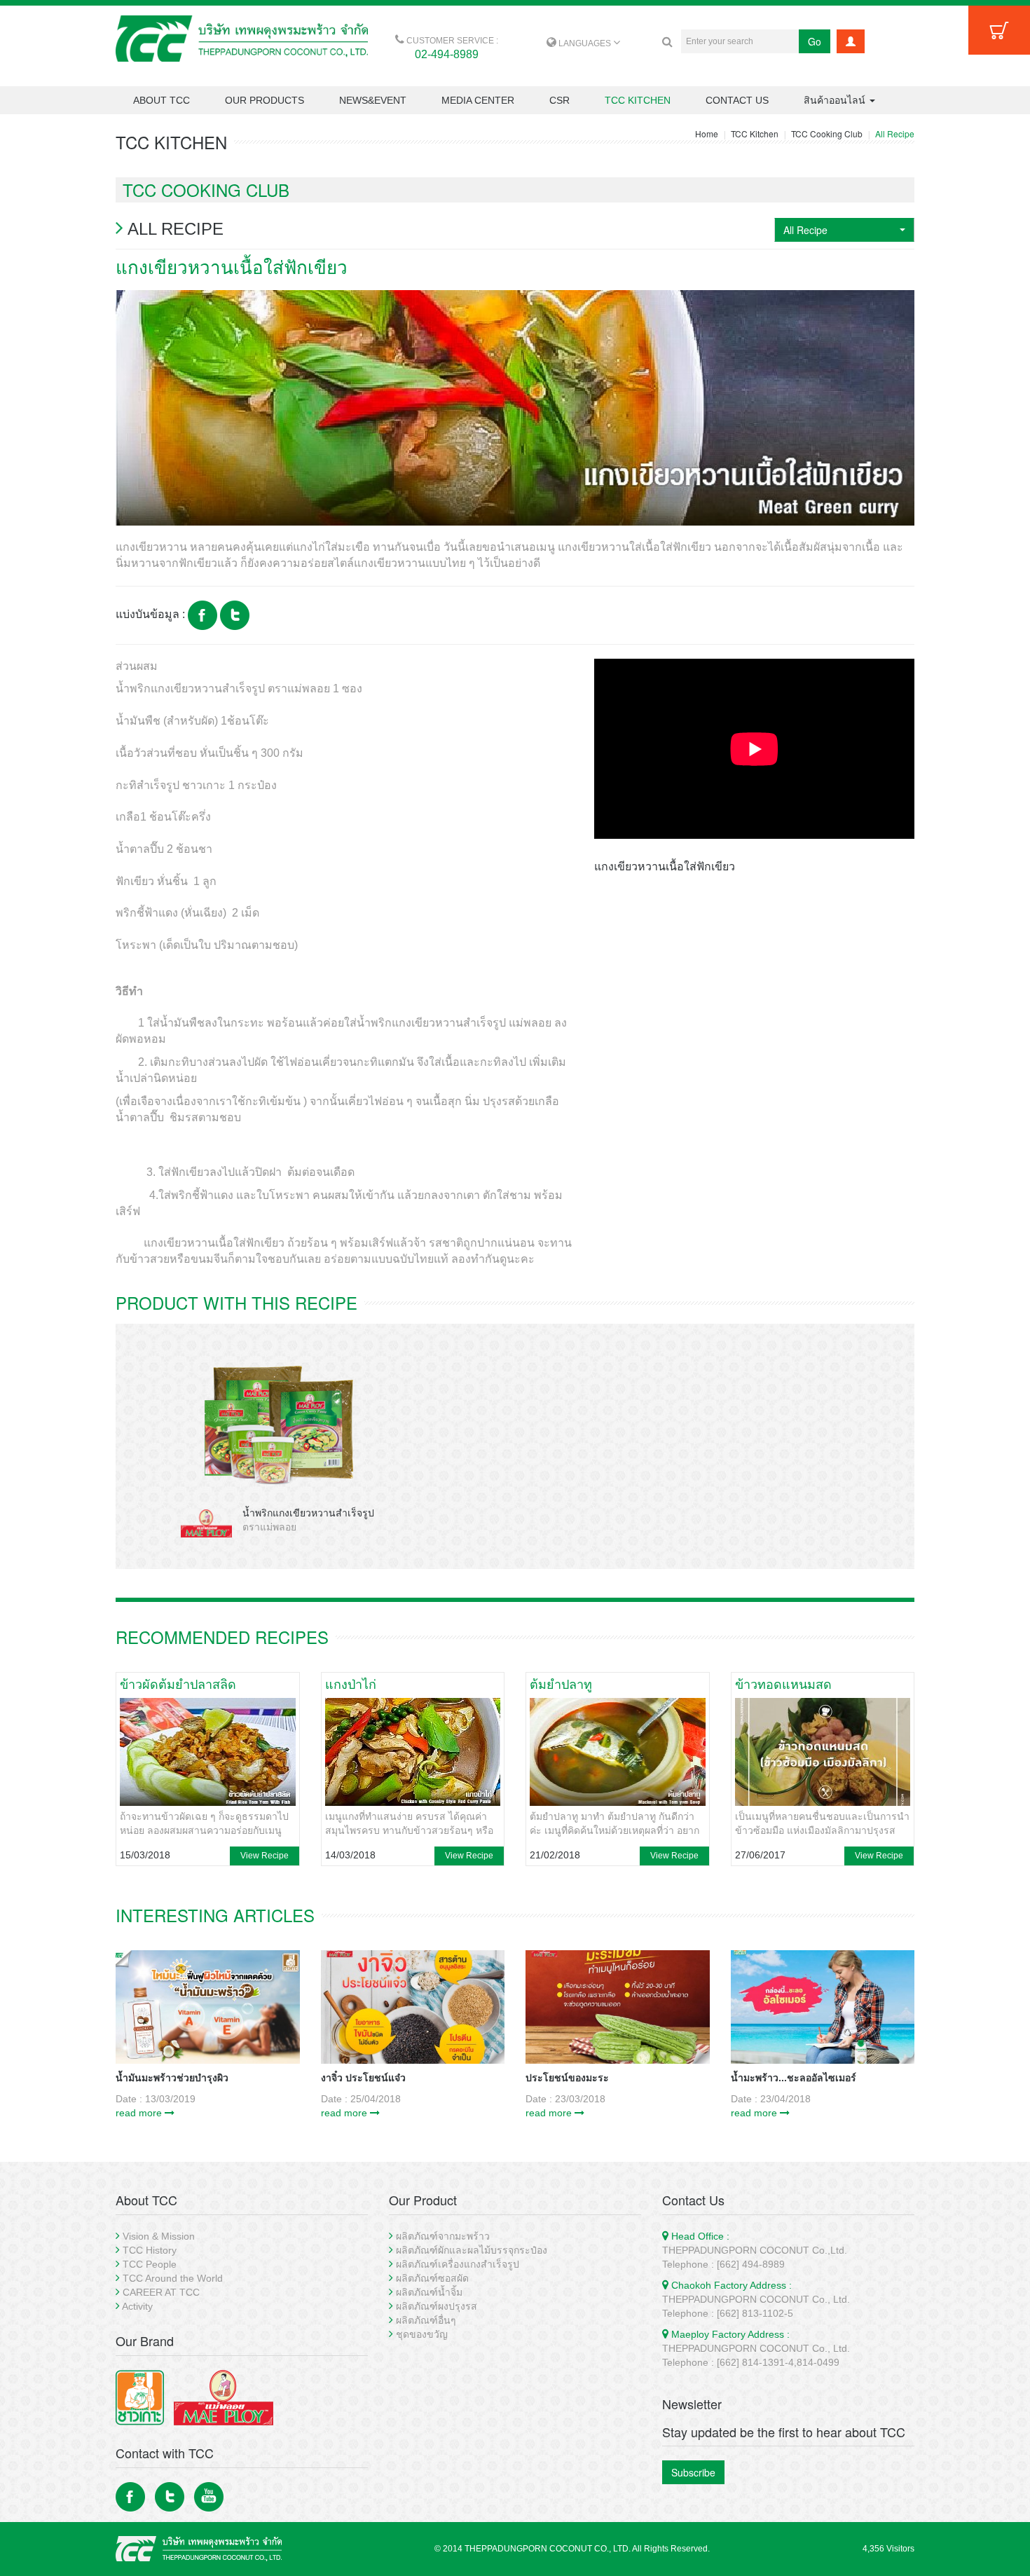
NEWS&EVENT (373, 100)
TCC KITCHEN (638, 100)
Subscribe (693, 2472)
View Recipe (265, 1856)
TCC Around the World (173, 2278)
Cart (999, 30)
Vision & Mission (159, 2236)
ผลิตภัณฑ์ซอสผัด (432, 2278)
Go (815, 41)
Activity (137, 2306)
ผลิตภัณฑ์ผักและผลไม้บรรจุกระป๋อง (472, 2250)
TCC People (150, 2264)
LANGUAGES (585, 43)
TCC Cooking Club (827, 133)
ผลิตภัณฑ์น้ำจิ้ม (429, 2292)
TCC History (150, 2250)
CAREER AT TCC (161, 2292)
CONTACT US (737, 100)
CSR (559, 100)
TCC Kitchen (755, 133)
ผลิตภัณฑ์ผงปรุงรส (437, 2306)
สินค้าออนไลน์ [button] (836, 100)
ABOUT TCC (162, 100)
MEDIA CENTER (478, 100)
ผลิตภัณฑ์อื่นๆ (426, 2320)
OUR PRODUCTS (265, 100)
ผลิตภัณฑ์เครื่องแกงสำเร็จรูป (458, 2264)
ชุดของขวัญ (422, 2334)
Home (707, 133)
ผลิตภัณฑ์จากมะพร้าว (443, 2236)
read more (140, 2113)
